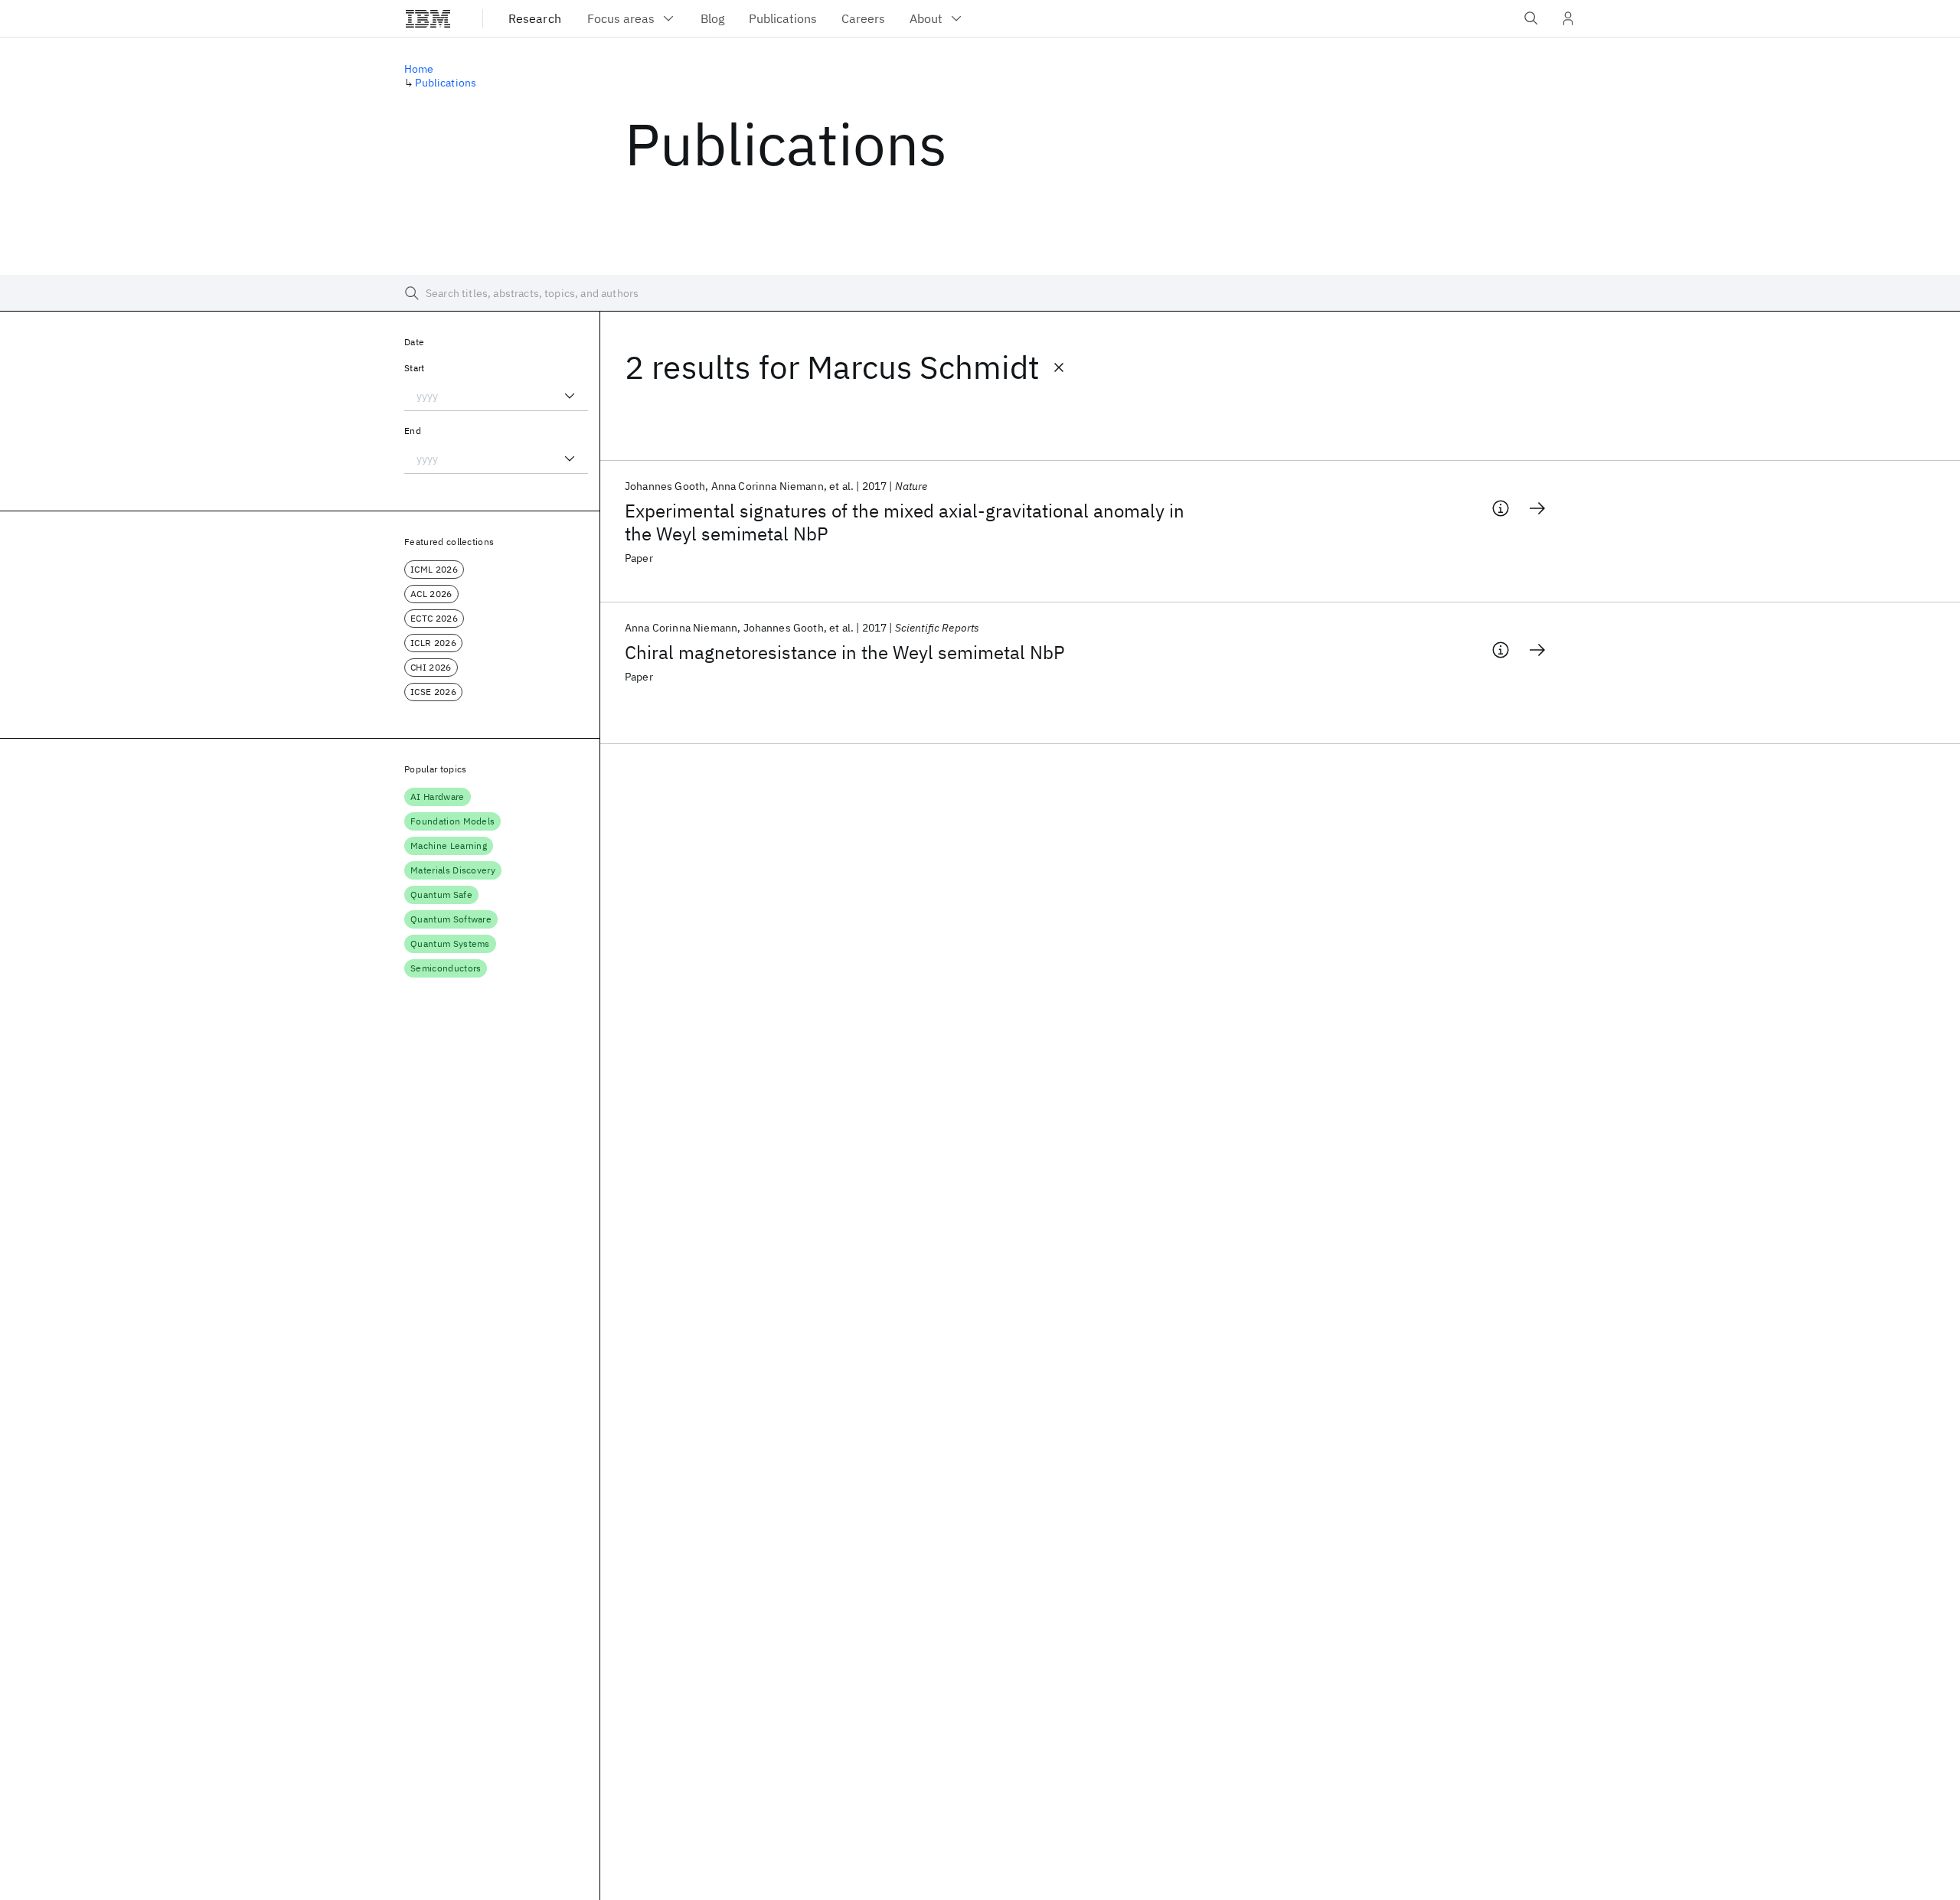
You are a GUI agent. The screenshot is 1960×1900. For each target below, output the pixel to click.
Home (419, 69)
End (413, 431)
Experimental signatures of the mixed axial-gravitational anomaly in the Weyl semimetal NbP (905, 522)
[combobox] (496, 396)
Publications (446, 83)
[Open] (570, 396)
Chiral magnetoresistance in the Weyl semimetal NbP (845, 652)
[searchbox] (980, 293)
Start (415, 368)
